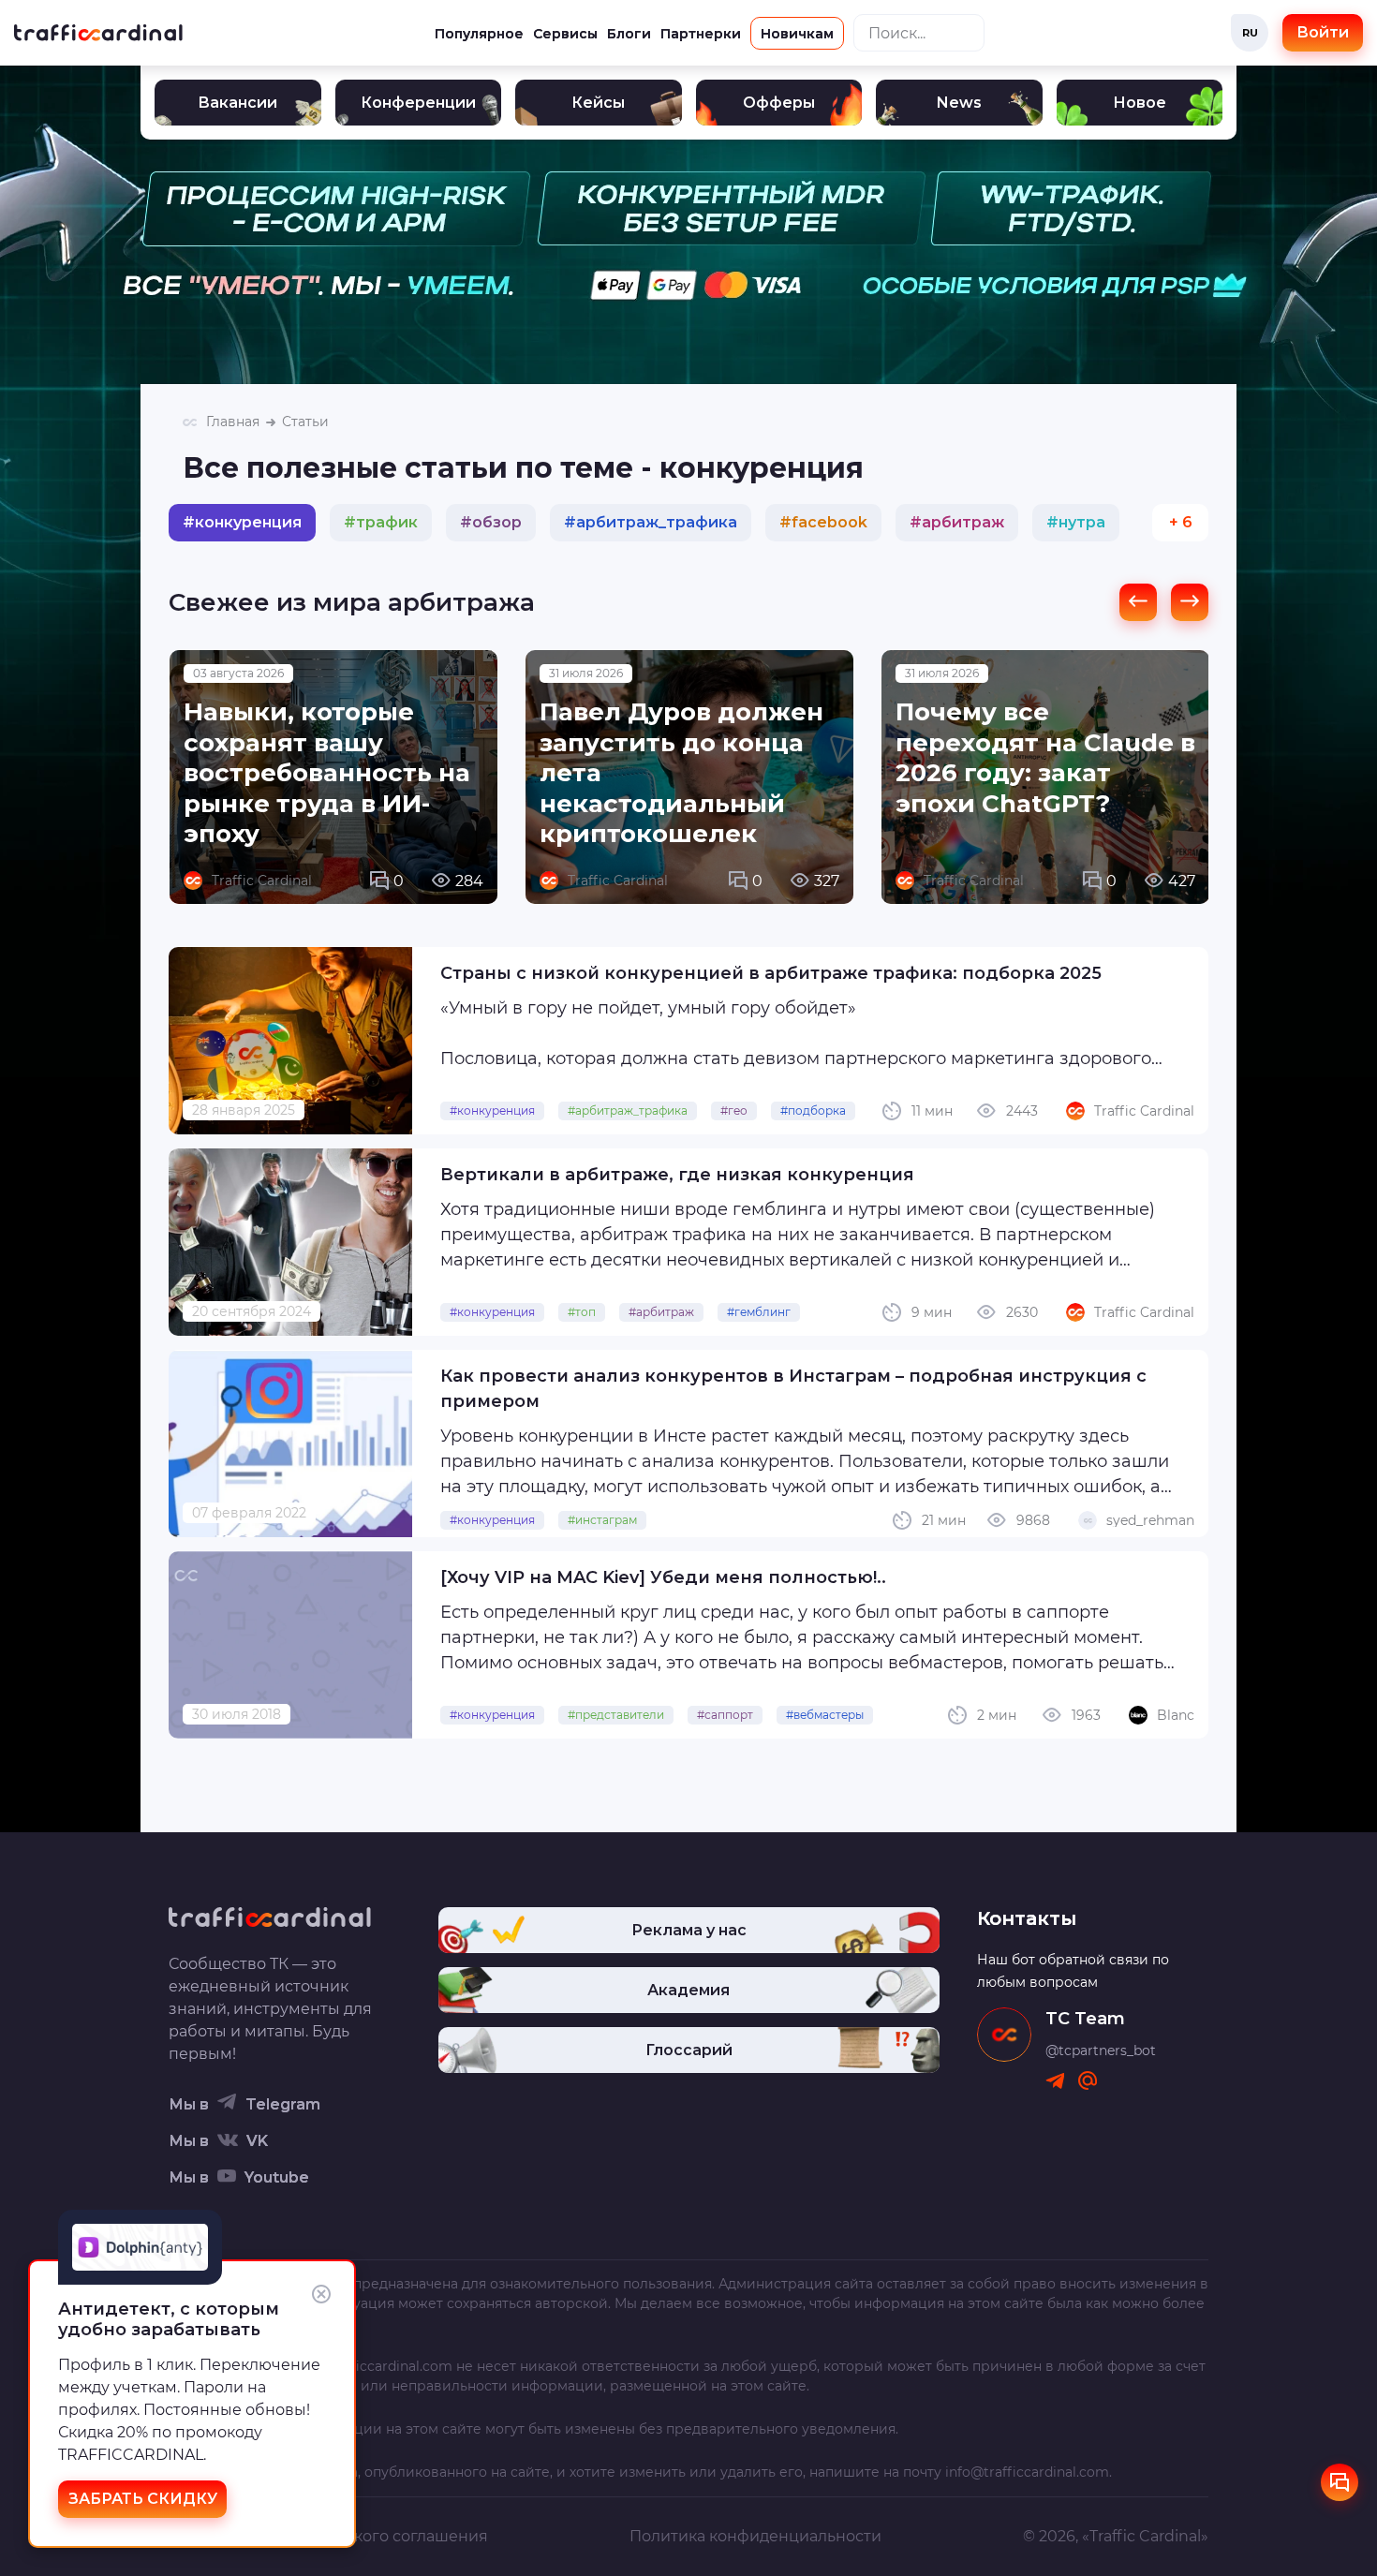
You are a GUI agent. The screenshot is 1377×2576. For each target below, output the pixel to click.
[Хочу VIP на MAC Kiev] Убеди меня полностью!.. (663, 1577)
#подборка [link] (813, 1110)
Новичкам (797, 34)
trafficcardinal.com (390, 2366)
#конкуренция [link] (492, 1110)
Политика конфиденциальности (755, 2536)
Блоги (629, 34)
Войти (1323, 32)
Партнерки (701, 34)
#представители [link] (616, 1715)
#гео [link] (734, 1110)
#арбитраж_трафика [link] (628, 1110)
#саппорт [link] (725, 1715)
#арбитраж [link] (661, 1312)
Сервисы (565, 34)
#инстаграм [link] (602, 1520)
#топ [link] (582, 1312)
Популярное (479, 34)
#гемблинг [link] (759, 1312)
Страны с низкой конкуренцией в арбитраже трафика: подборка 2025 (771, 973)
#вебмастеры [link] (825, 1715)
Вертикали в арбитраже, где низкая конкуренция (677, 1175)
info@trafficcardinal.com (1027, 2472)
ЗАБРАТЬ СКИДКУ (143, 2499)
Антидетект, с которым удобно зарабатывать (169, 2319)
